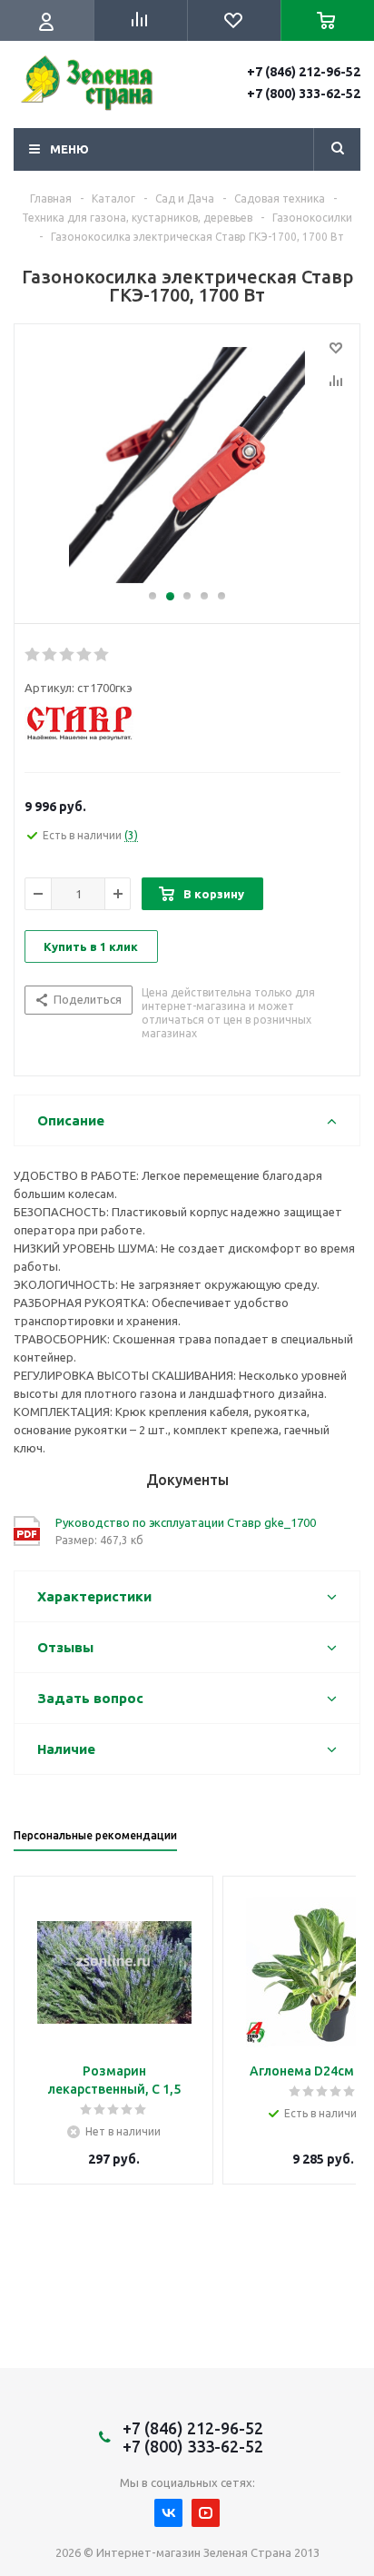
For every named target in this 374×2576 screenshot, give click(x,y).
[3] (187, 465)
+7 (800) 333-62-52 (304, 94)
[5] (102, 655)
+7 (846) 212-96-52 (304, 72)
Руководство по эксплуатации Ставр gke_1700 (186, 1522)
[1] (33, 655)
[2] (50, 655)
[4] (85, 655)
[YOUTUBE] (206, 2513)
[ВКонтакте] (168, 2513)
